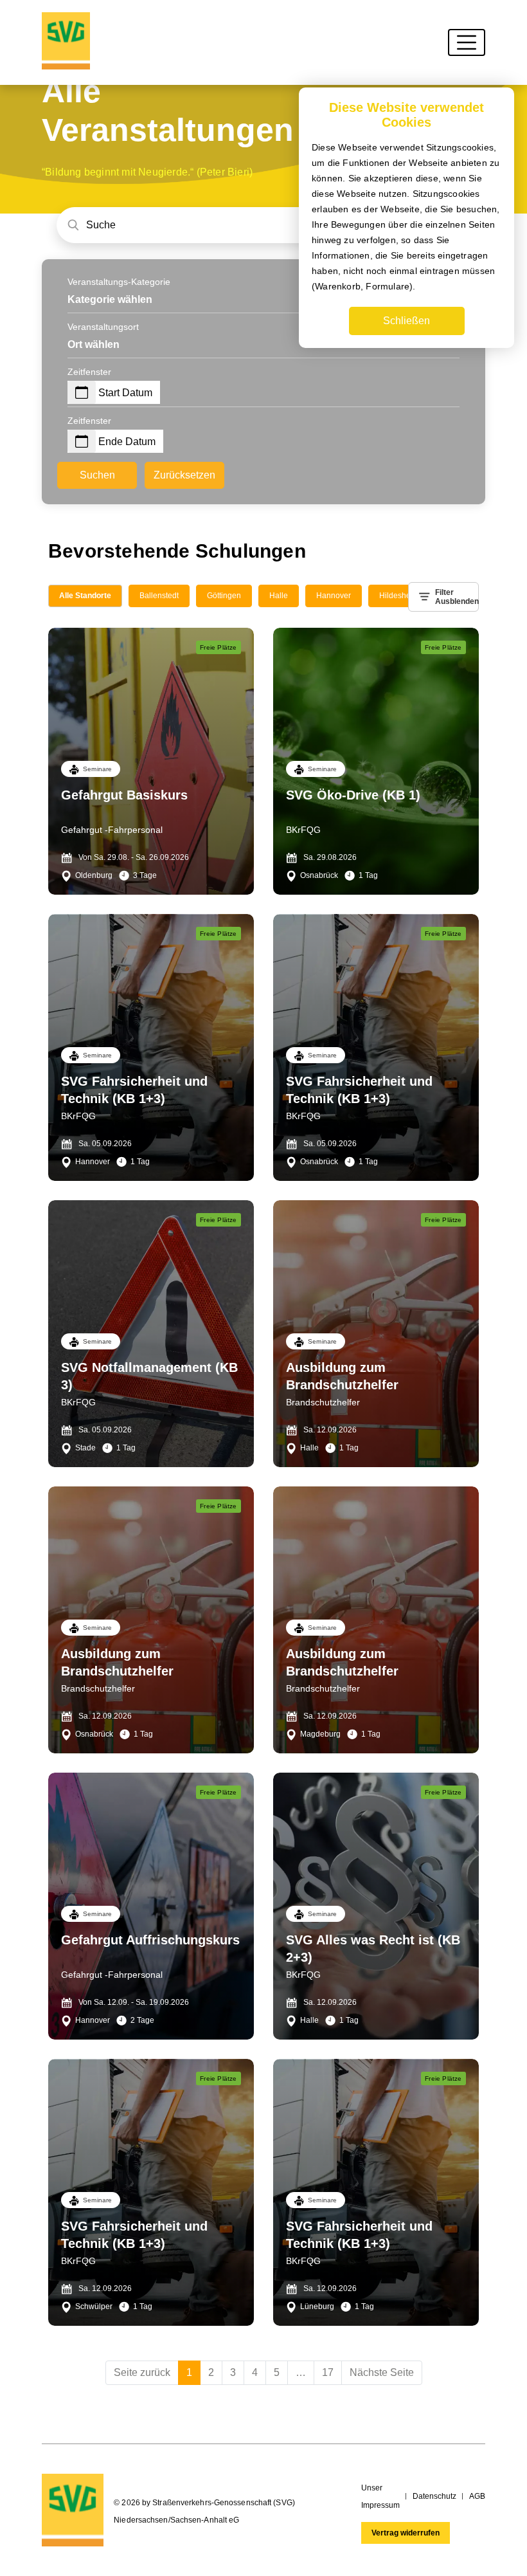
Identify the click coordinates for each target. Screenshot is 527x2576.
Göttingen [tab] (224, 596)
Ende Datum (127, 442)
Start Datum (125, 393)
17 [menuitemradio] (328, 2372)
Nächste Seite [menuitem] (382, 2372)
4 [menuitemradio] (255, 2372)
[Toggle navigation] (467, 42)
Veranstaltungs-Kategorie (119, 282)
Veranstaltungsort (103, 327)
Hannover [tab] (334, 596)
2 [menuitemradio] (211, 2372)
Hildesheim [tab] (399, 596)
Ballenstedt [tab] (159, 596)
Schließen (406, 321)
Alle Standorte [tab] (85, 596)
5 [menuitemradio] (277, 2372)
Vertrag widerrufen (406, 2533)
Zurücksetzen (184, 475)
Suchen (97, 475)
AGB (477, 2496)
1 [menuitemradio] (189, 2372)
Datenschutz (434, 2496)
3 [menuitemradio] (233, 2372)
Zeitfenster (89, 372)
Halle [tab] (279, 596)
